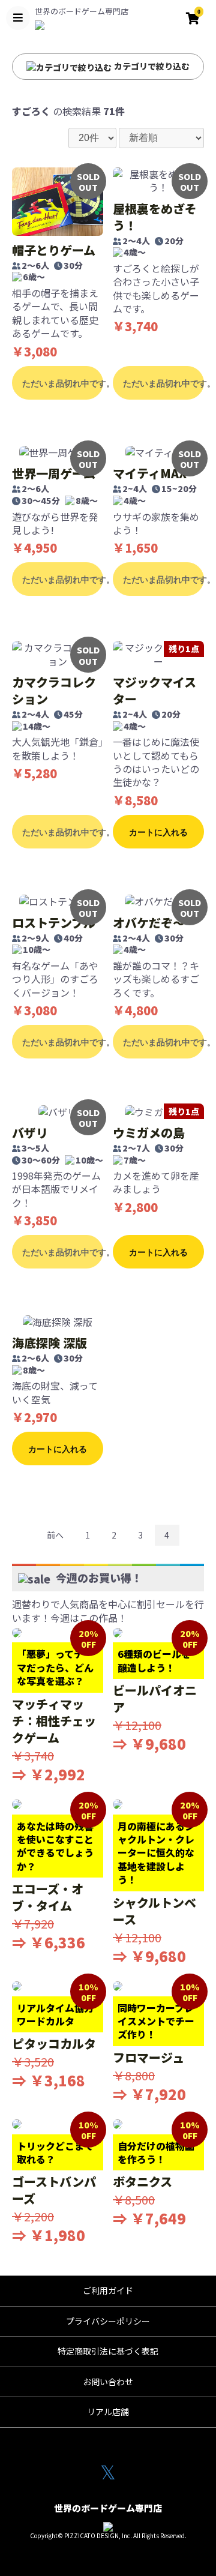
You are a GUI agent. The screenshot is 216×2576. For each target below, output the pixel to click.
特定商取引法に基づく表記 (108, 2351)
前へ (55, 1535)
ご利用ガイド (108, 2290)
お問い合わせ (108, 2382)
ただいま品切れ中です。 (63, 383)
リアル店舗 (108, 2412)
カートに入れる (158, 832)
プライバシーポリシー (108, 2321)
